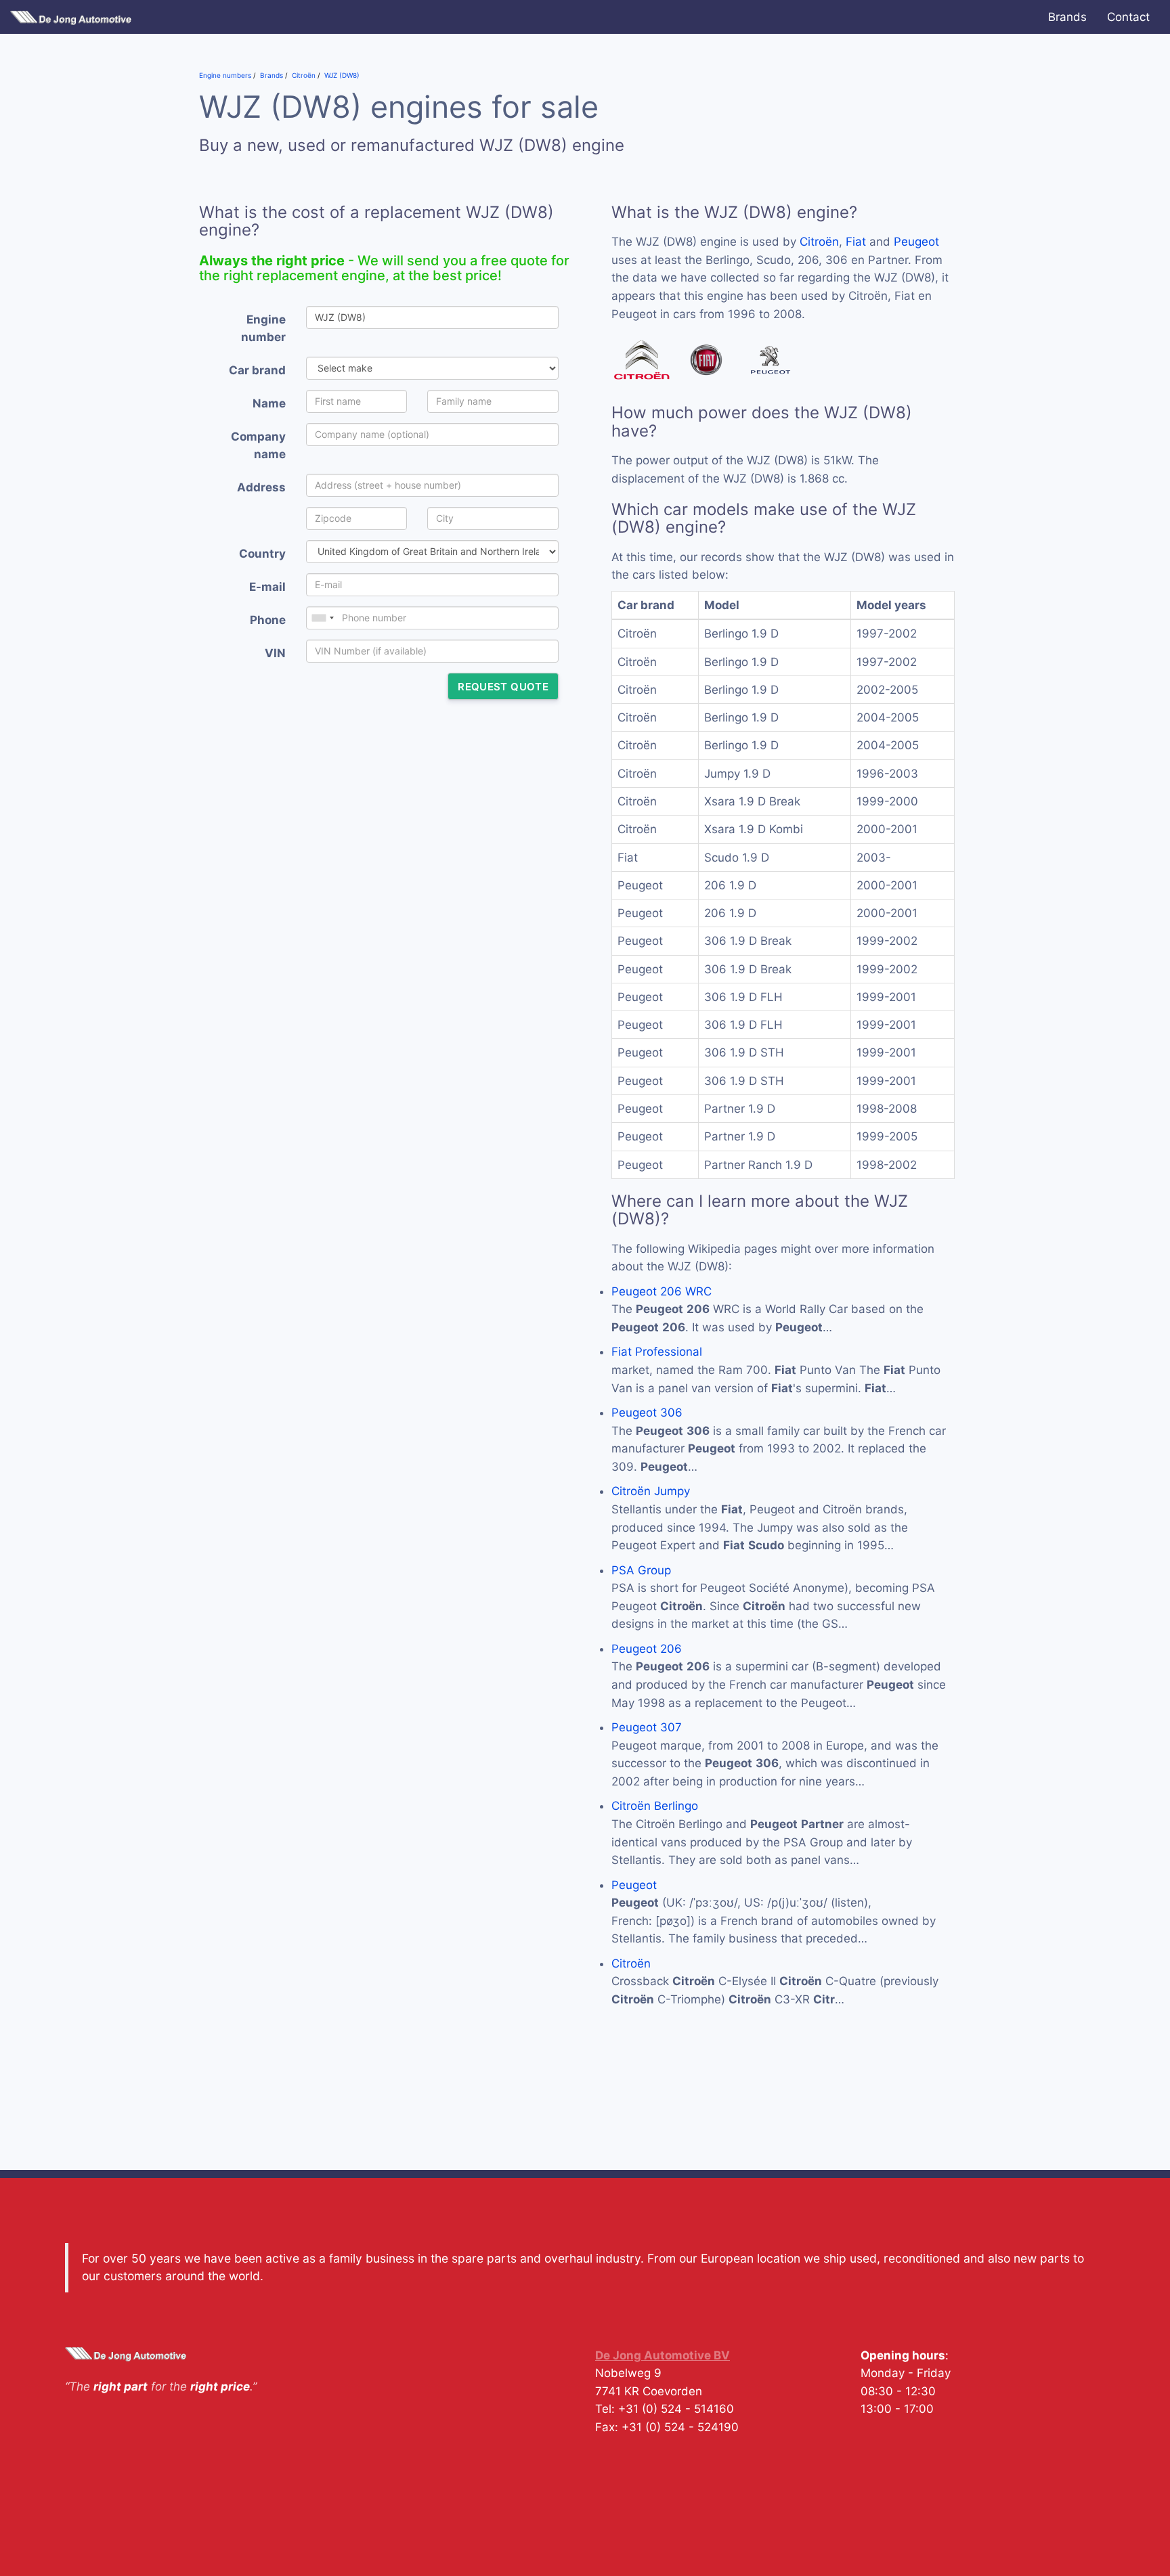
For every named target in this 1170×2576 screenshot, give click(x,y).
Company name (258, 446)
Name (269, 403)
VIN (275, 653)
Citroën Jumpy (651, 1491)
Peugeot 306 (647, 1413)
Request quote (503, 687)
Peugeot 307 (647, 1727)
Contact (1128, 17)
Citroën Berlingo (655, 1806)
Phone (268, 620)
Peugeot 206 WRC (662, 1291)
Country (262, 554)
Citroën (819, 242)
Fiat (856, 242)
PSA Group (641, 1570)
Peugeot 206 (647, 1649)
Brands (1067, 17)
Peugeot (916, 242)
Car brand (257, 370)
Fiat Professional (657, 1352)
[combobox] (322, 618)
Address (261, 487)
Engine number (263, 329)
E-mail (267, 587)
